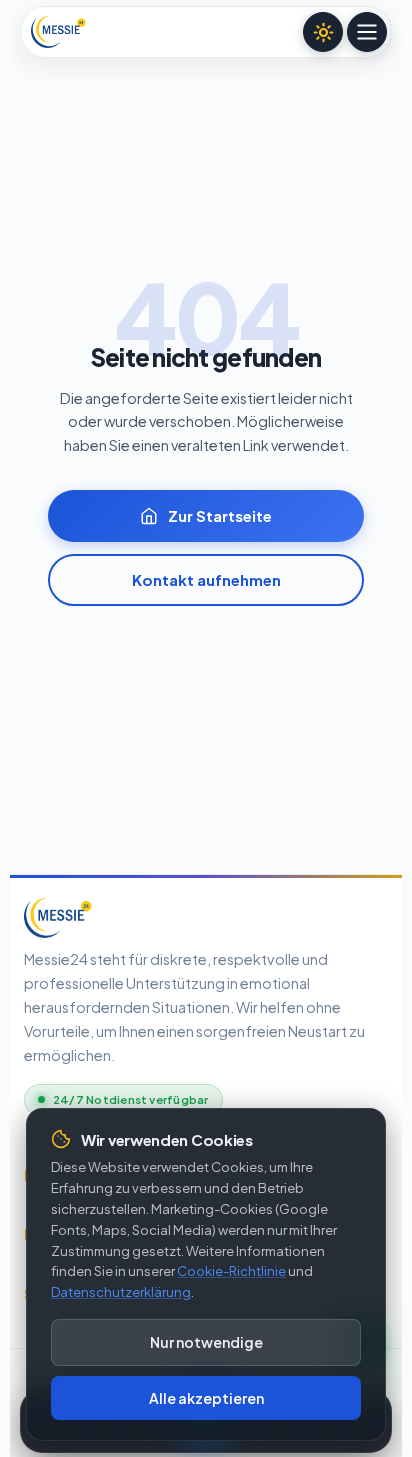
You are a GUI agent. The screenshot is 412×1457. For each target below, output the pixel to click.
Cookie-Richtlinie (231, 1271)
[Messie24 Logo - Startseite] (58, 32)
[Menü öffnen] (367, 32)
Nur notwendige (206, 1342)
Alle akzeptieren (206, 1398)
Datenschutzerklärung (121, 1292)
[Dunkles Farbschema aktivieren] (323, 32)
